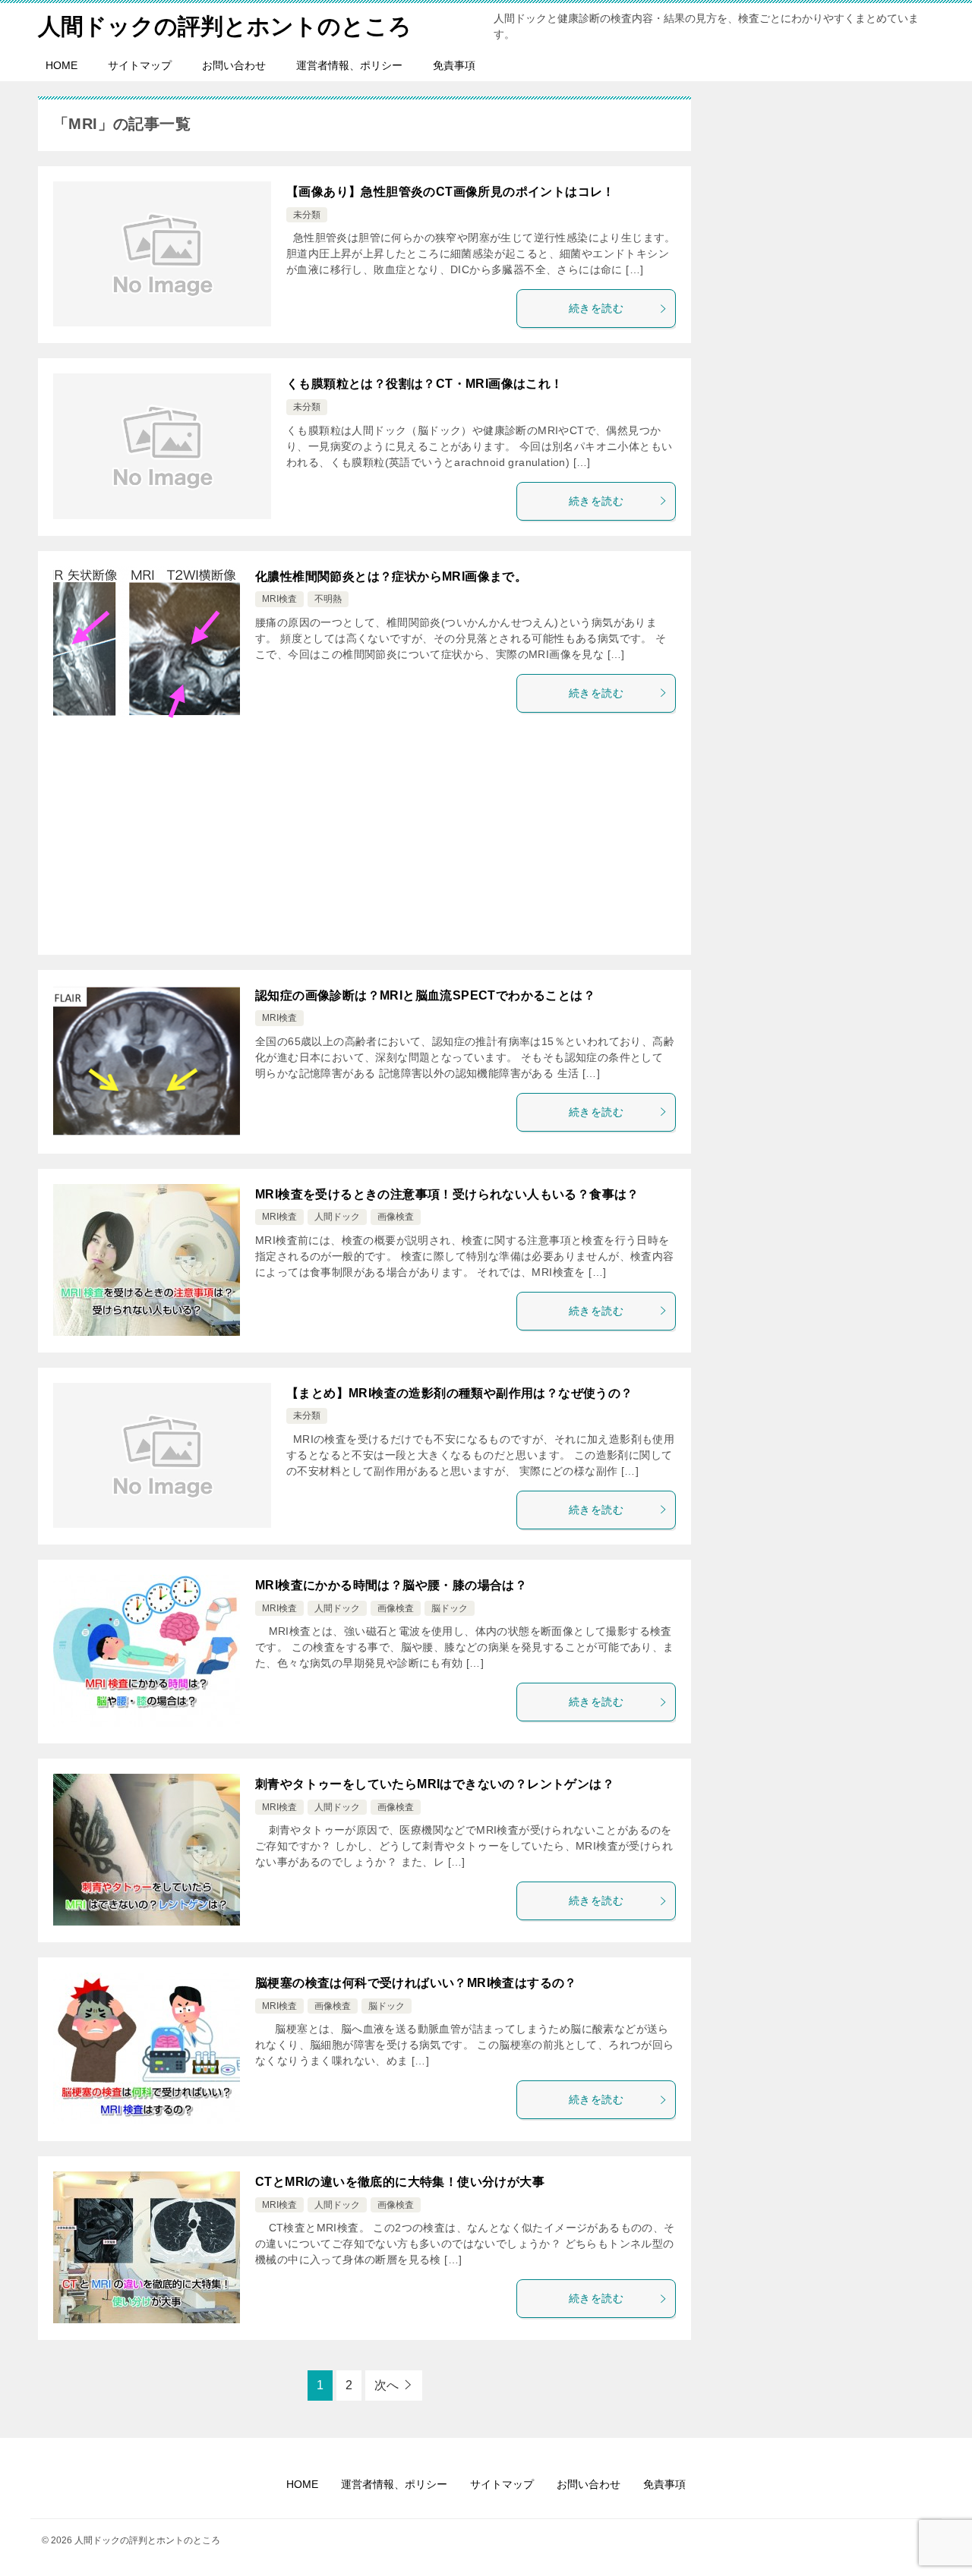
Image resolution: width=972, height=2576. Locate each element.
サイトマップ (140, 65)
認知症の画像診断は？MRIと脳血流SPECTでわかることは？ (425, 995)
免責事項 (454, 65)
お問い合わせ (234, 65)
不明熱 (328, 599)
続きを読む (596, 308)
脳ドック (450, 1608)
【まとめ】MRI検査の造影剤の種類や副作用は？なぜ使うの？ (460, 1393)
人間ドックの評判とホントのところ (225, 26)
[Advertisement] (364, 841)
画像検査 (396, 1217)
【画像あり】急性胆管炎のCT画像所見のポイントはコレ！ (451, 192)
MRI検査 (279, 599)
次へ (387, 2385)
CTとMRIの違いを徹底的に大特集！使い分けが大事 (400, 2182)
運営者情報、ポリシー (349, 65)
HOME (62, 65)
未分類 (307, 215)
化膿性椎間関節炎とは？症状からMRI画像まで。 (391, 576)
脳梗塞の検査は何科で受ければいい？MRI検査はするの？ (416, 1983)
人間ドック (337, 1217)
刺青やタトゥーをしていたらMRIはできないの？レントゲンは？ (435, 1784)
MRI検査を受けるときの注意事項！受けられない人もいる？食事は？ (447, 1194)
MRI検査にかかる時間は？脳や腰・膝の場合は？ (391, 1585)
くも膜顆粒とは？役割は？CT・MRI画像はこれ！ (425, 384)
